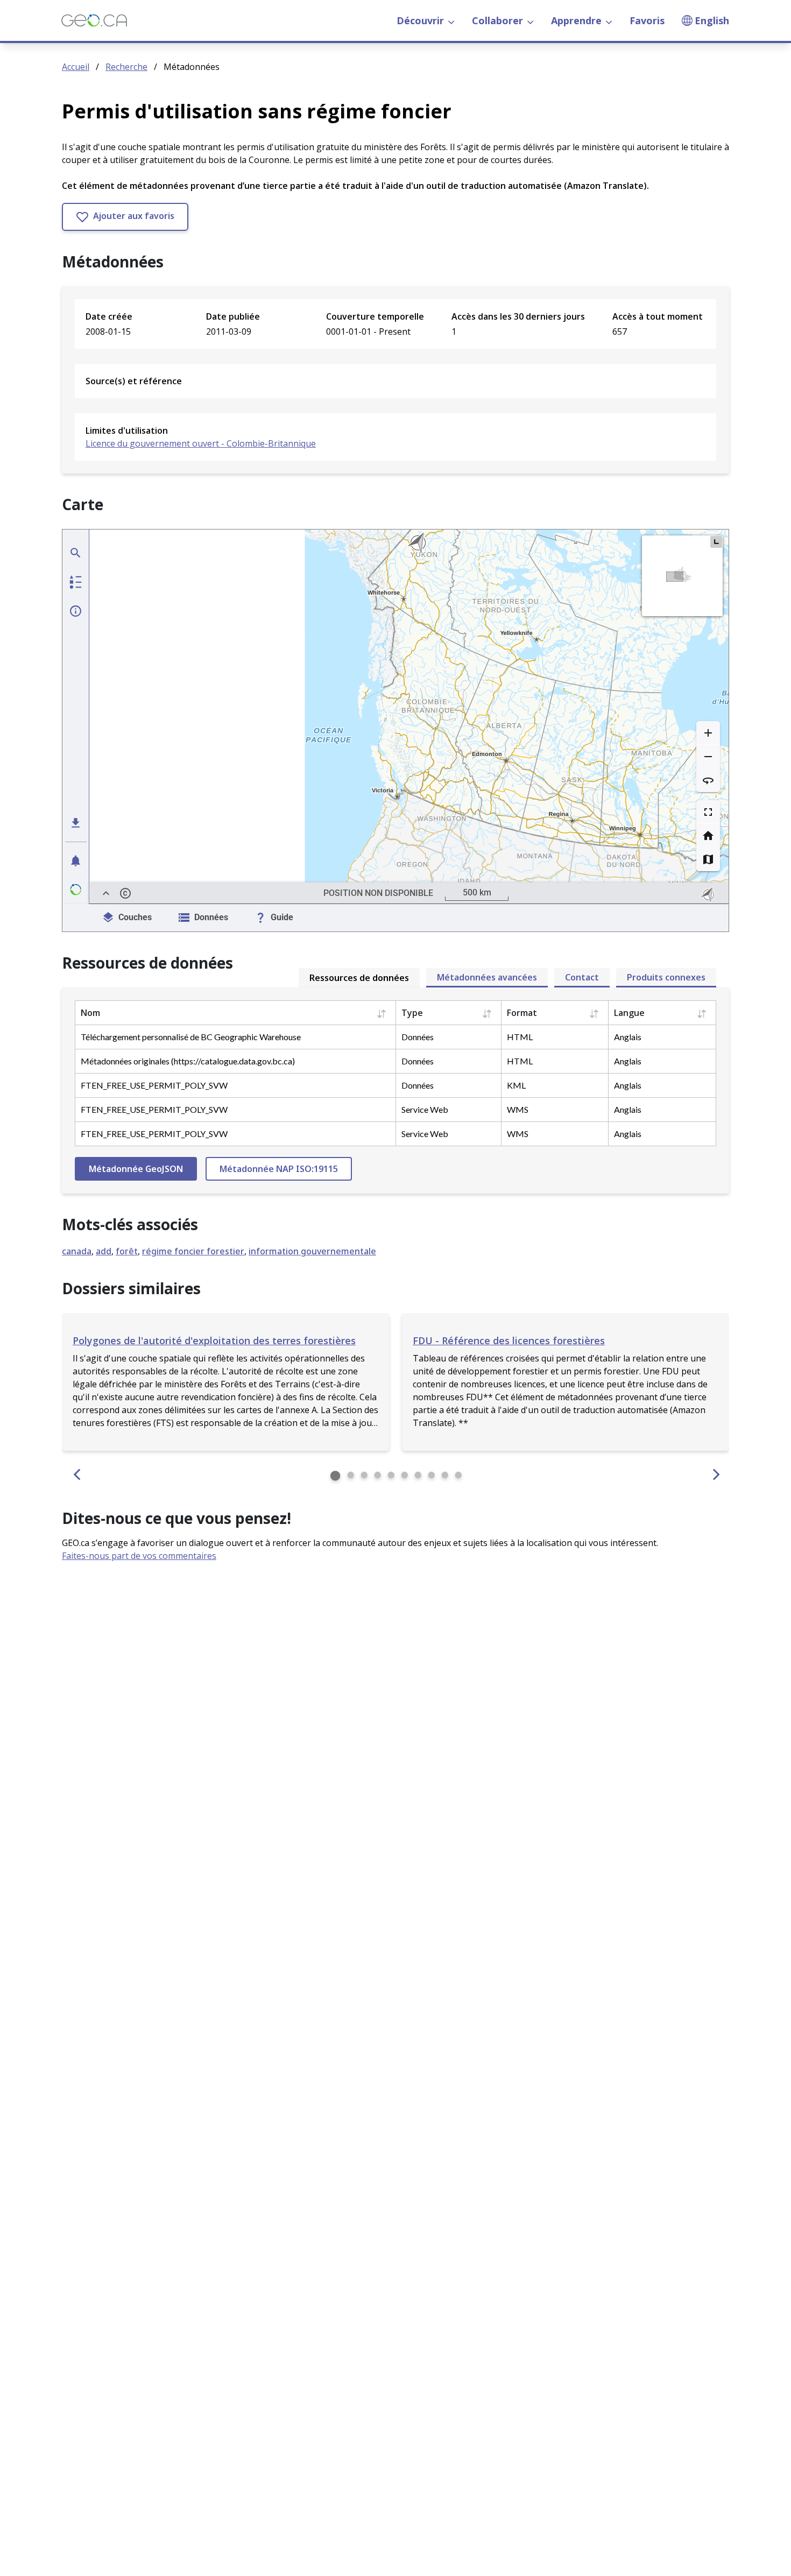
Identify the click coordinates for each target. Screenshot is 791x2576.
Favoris (647, 20)
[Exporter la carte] (76, 823)
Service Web (425, 1109)
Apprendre (576, 20)
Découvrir (420, 20)
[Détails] (76, 611)
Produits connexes (666, 977)
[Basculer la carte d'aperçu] (716, 542)
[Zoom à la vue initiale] (708, 836)
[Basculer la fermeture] (106, 893)
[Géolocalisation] (76, 553)
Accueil (76, 67)
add (104, 1251)
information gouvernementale (312, 1251)
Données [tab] (211, 917)
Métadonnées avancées (487, 977)
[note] (709, 893)
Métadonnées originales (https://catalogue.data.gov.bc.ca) (188, 1061)
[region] (409, 717)
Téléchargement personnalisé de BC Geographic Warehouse (191, 1037)
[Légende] (76, 582)
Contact (582, 977)
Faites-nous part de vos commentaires (139, 1556)
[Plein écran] (708, 812)
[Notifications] (76, 860)
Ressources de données (359, 978)
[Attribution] (125, 893)
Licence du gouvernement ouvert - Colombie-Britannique (201, 443)
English (712, 20)
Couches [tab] (135, 917)
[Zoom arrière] (708, 757)
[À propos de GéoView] (76, 890)
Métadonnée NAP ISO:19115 (279, 1169)
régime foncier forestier (193, 1251)
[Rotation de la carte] (708, 780)
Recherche (126, 67)
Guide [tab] (282, 917)
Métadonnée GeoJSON (136, 1169)
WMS (518, 1109)
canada (77, 1251)
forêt (127, 1251)
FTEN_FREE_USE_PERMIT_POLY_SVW (154, 1085)
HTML (520, 1037)
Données (418, 1037)
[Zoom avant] (708, 733)
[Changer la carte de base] (708, 859)
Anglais (628, 1037)
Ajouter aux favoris (133, 216)
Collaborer (497, 20)
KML (516, 1085)
